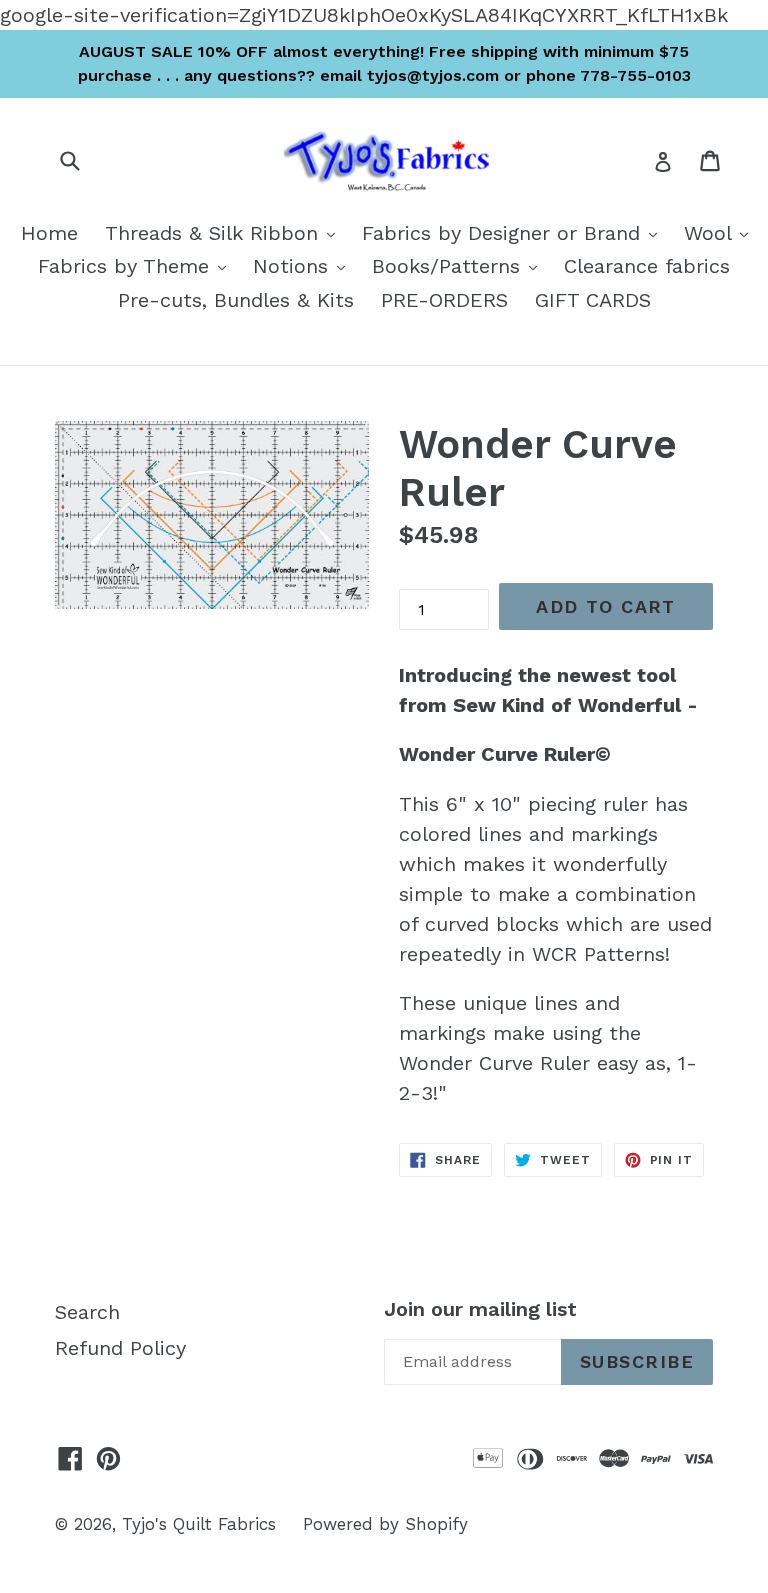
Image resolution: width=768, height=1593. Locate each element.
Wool (721, 232)
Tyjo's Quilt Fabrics (199, 1524)
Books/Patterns (459, 265)
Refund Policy (120, 1348)
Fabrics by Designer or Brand (514, 232)
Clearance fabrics (647, 266)
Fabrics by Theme (137, 265)
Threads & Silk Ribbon (225, 232)
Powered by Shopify (385, 1524)
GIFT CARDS (593, 300)
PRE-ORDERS (444, 300)
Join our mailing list (480, 1309)
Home (49, 233)
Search (87, 1312)
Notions (304, 265)
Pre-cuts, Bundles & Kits (236, 300)
